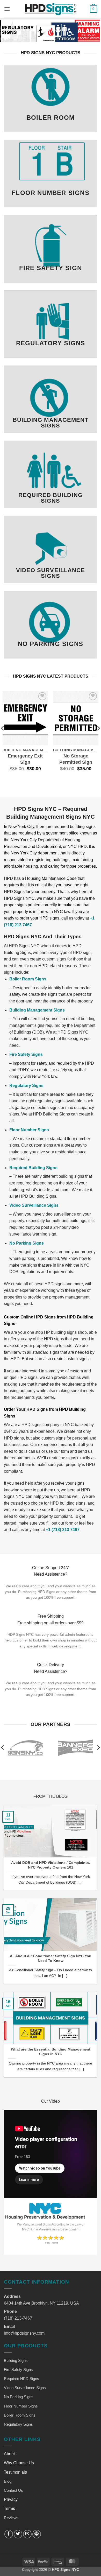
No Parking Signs (27, 1243)
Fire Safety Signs (26, 1054)
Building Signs (16, 2360)
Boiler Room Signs (28, 979)
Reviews (11, 2518)
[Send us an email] (27, 2534)
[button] (7, 9)
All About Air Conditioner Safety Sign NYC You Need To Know (51, 1958)
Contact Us (13, 2490)
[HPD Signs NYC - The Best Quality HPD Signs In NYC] (51, 9)
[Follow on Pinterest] (37, 2534)
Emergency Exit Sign (25, 759)
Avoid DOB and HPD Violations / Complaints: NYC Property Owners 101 (51, 1865)
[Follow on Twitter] (18, 2534)
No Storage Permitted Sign (76, 759)
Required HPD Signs (21, 2379)
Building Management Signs (37, 1010)
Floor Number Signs (29, 1130)
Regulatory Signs (26, 1086)
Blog (8, 2481)
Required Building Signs (33, 1168)
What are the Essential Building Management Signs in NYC (51, 2052)
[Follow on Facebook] (9, 2534)
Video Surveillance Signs (34, 1205)
